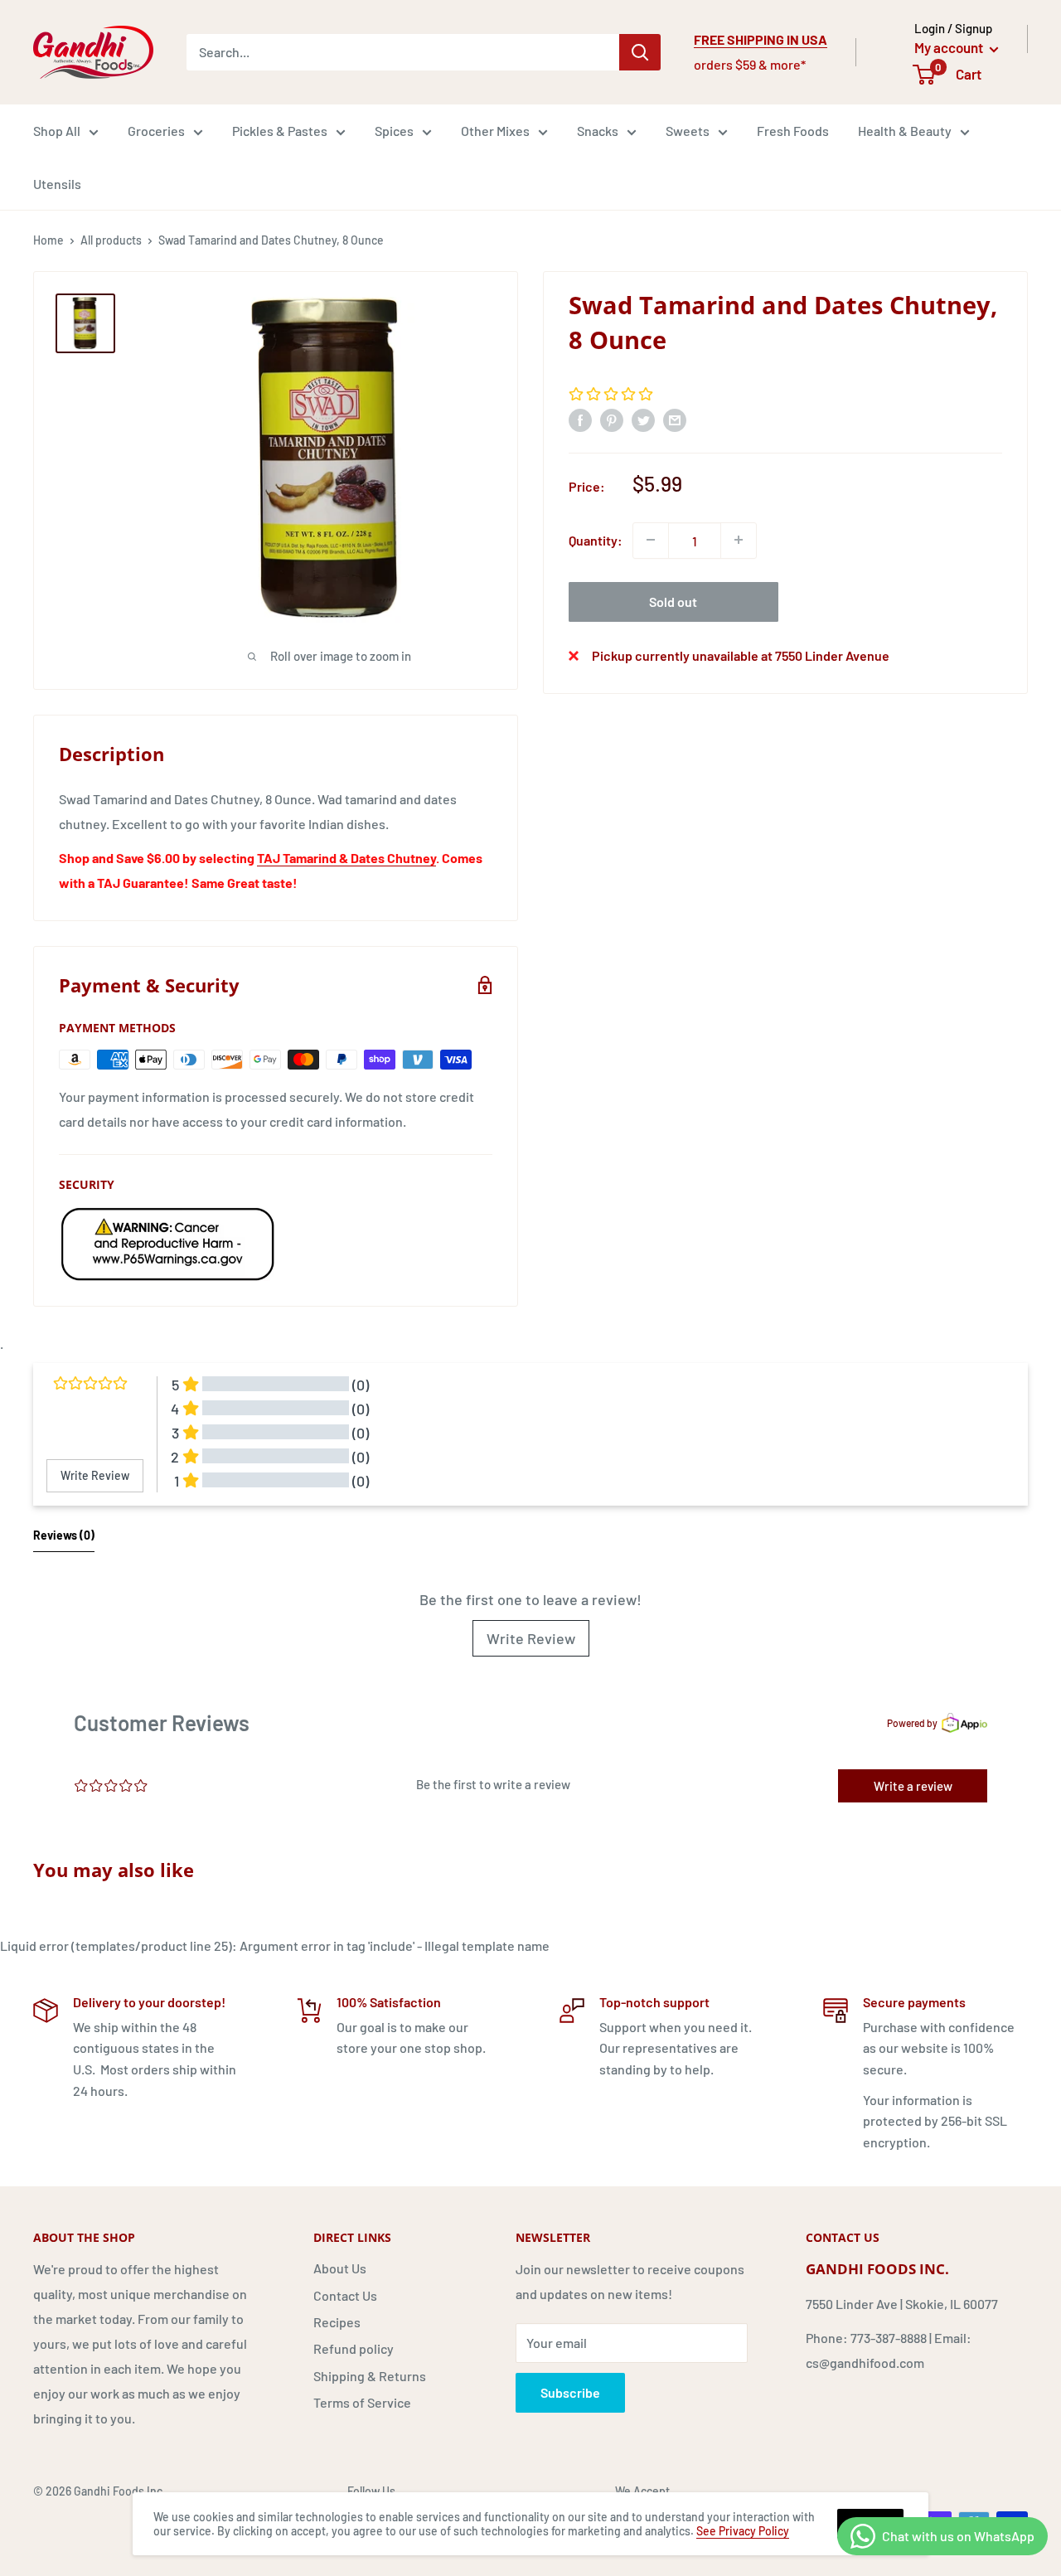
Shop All (57, 131)
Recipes (337, 2322)
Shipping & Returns (370, 2376)
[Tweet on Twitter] (643, 419)
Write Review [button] (95, 1475)
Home (48, 240)
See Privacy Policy (743, 2531)
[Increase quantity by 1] (739, 540)
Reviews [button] (64, 1535)
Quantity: (596, 539)
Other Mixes (495, 131)
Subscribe (570, 2392)
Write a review (913, 1786)
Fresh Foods (793, 131)
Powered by (912, 1723)
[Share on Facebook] (580, 419)
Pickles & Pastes (280, 131)
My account (950, 47)
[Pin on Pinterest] (612, 419)
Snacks (598, 131)
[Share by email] (675, 419)
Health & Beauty (905, 131)
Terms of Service (362, 2402)
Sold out (673, 601)
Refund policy (354, 2348)
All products (111, 240)
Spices (394, 131)
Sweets (688, 131)
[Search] (640, 52)
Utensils (57, 184)
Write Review (531, 1638)
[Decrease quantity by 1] (651, 540)
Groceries (156, 131)
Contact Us (345, 2295)
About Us (340, 2268)
